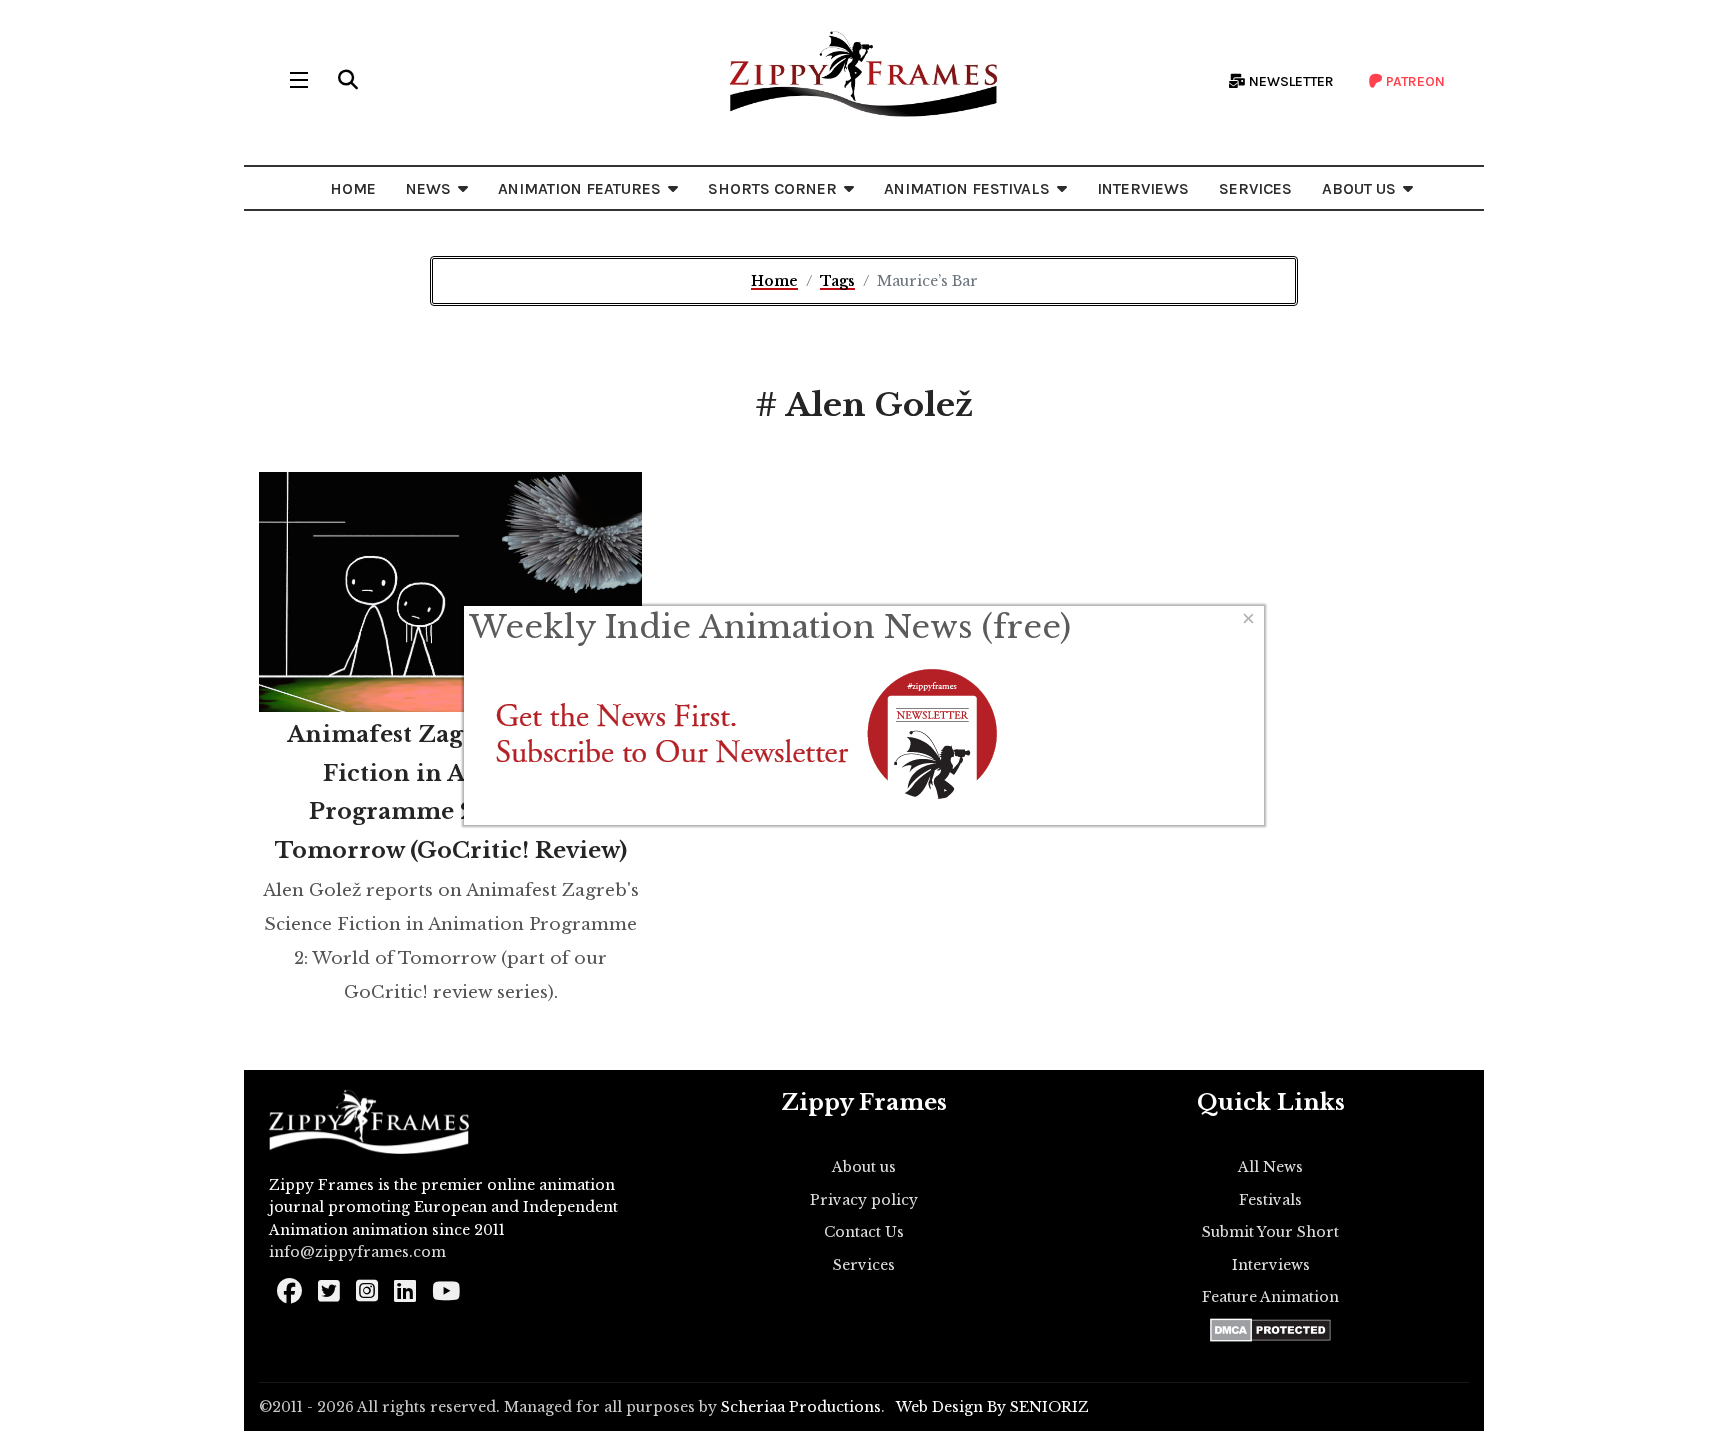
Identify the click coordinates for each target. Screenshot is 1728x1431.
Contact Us (864, 1232)
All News (1270, 1167)
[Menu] (299, 80)
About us (864, 1167)
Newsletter (1290, 81)
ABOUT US (1359, 188)
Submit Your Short (1270, 1232)
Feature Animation (1270, 1297)
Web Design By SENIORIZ (992, 1407)
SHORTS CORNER (772, 188)
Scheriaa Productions (801, 1407)
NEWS (428, 188)
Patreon (1414, 81)
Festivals (1270, 1200)
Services (864, 1265)
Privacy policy (864, 1200)
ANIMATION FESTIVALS (967, 188)
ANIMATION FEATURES (579, 188)
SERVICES (1255, 188)
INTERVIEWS (1143, 188)
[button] (348, 80)
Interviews (1271, 1265)
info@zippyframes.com (357, 1252)
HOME (353, 188)
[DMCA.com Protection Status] (1270, 1330)
